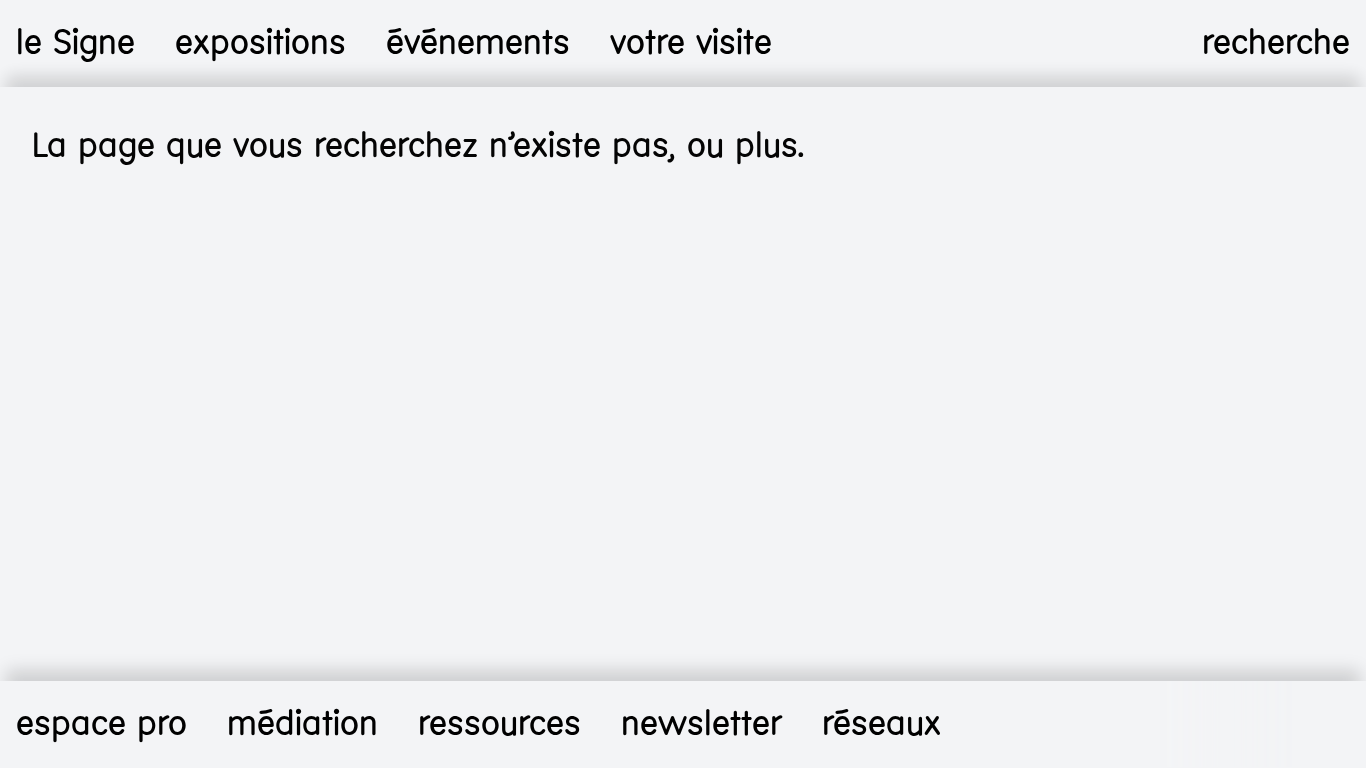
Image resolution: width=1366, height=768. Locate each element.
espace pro (101, 724)
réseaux (881, 724)
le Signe (75, 43)
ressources (499, 724)
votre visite (691, 43)
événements (478, 43)
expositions (260, 43)
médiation (302, 724)
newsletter (701, 724)
